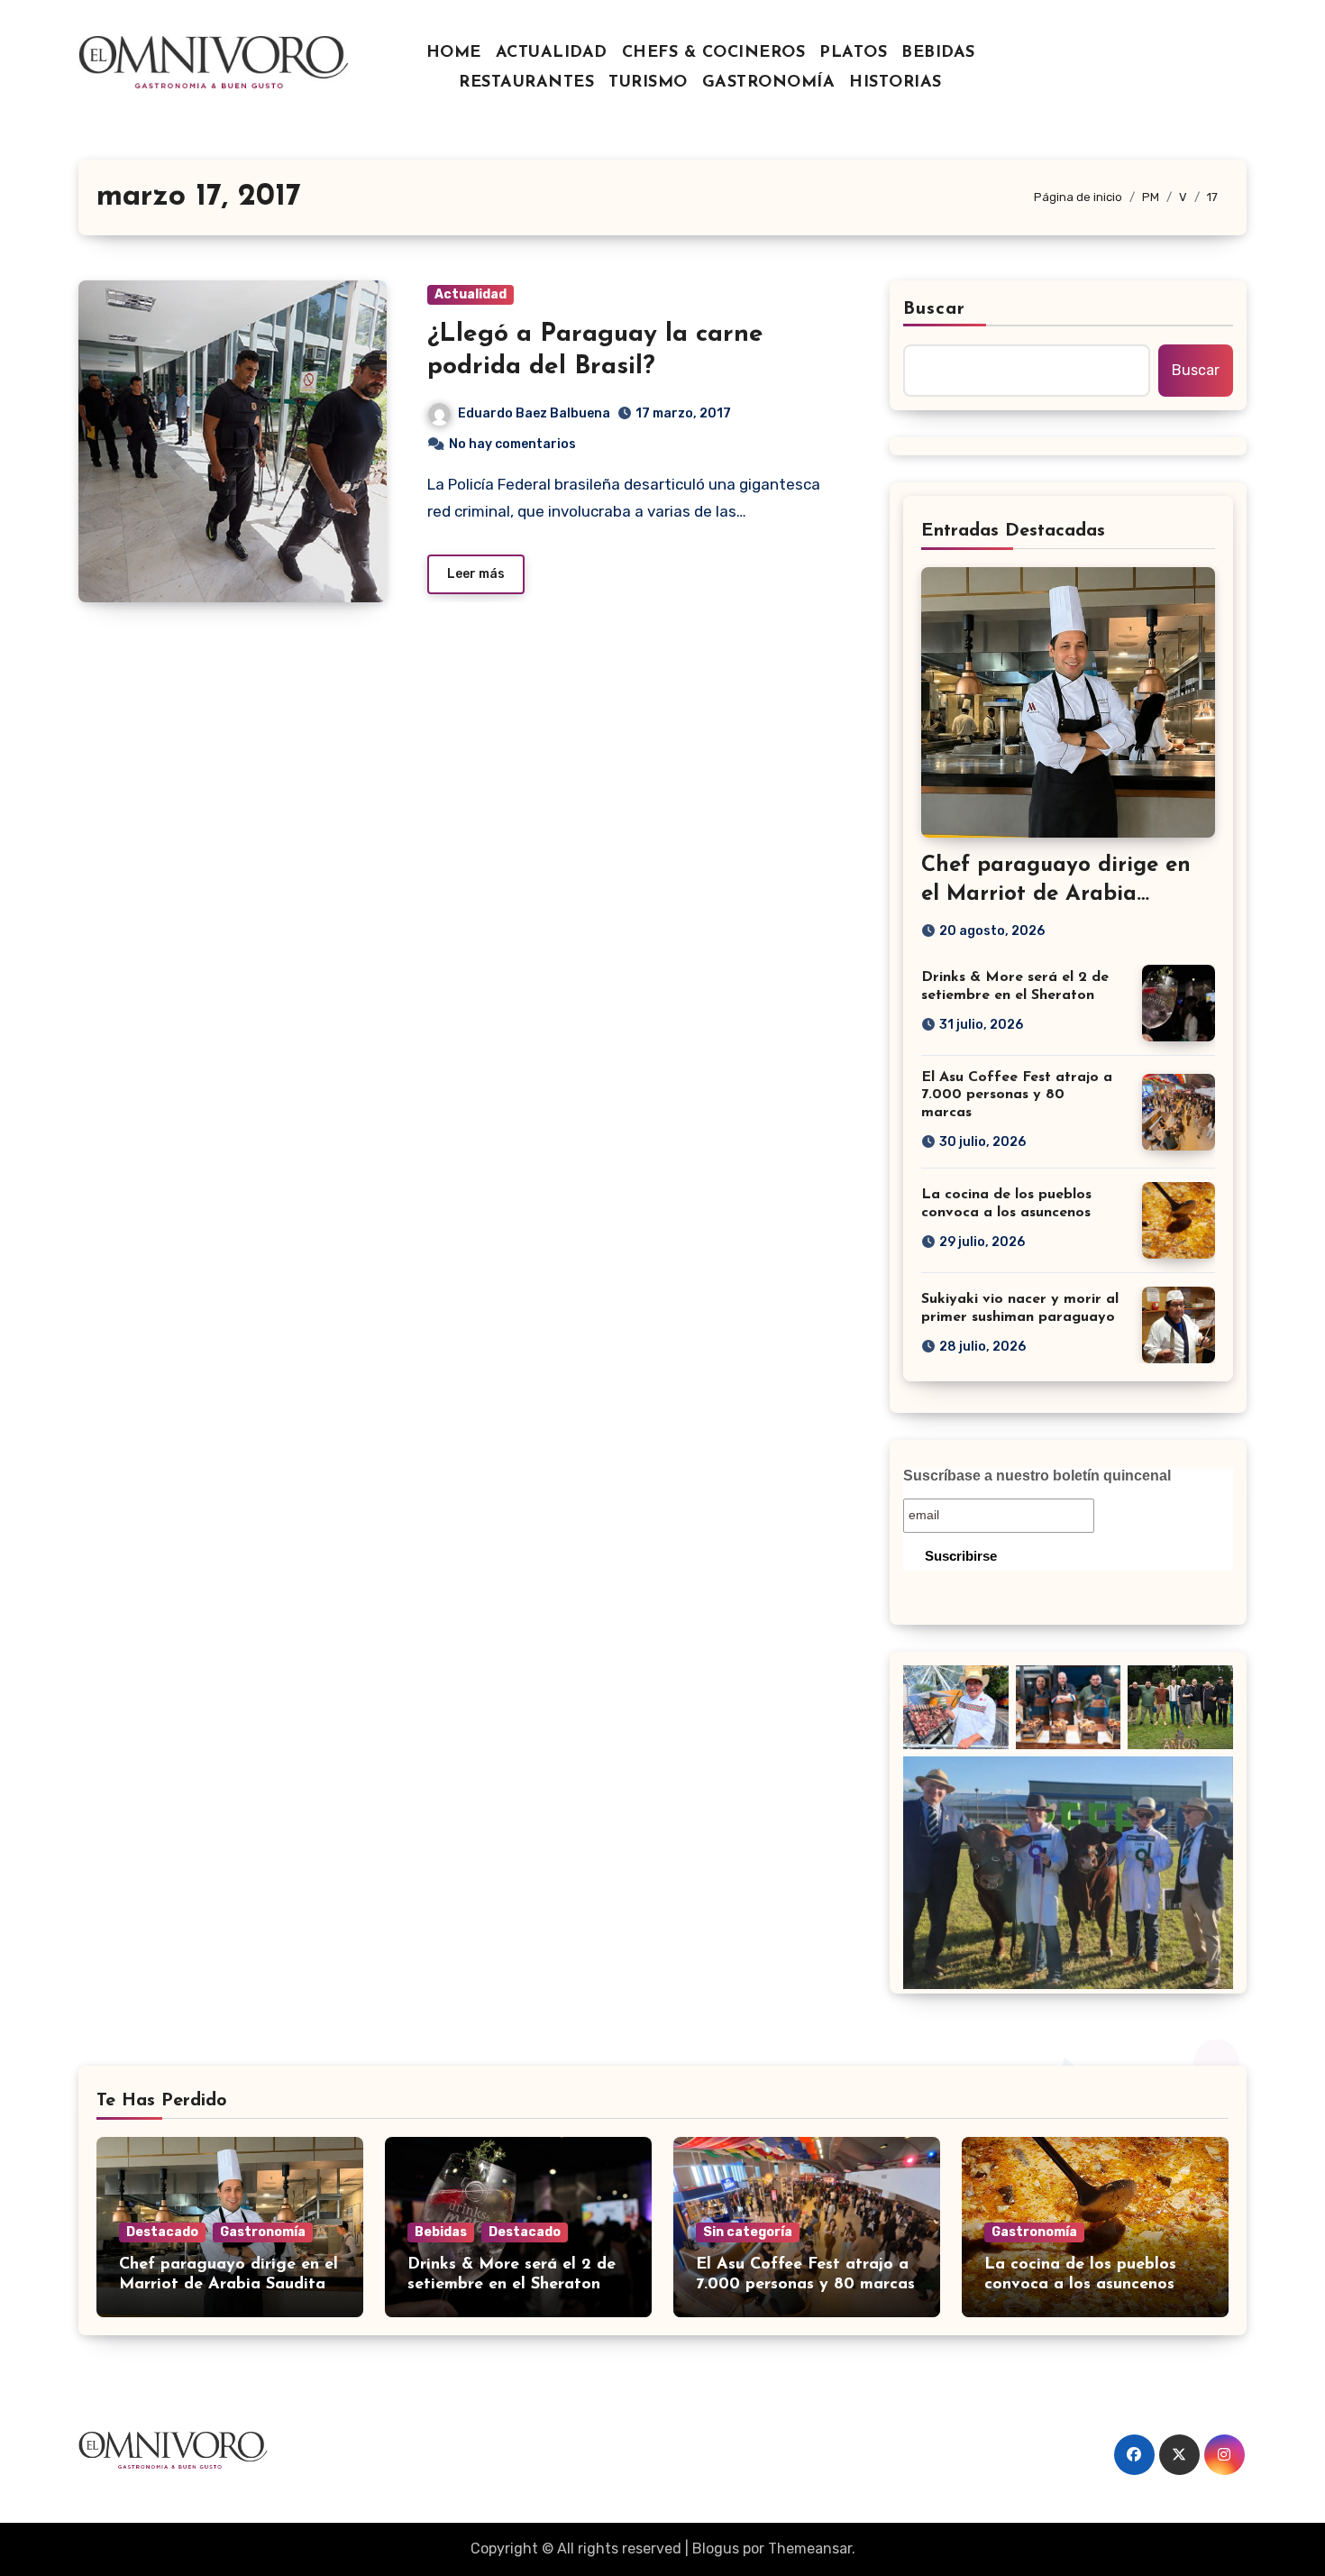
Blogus (716, 2548)
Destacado (162, 2232)
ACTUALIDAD (552, 53)
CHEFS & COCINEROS (714, 53)
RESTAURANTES (526, 83)
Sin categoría (748, 2232)
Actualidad (471, 294)
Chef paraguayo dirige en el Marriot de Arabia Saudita (1056, 894)
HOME (454, 53)
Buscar (935, 309)
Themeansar (810, 2548)
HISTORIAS (896, 83)
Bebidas (441, 2232)
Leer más (476, 574)
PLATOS (853, 53)
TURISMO (648, 83)
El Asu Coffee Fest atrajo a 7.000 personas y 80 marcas (1017, 1095)
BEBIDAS (938, 53)
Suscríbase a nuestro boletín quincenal (1037, 1476)
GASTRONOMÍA (769, 83)
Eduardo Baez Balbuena (534, 413)
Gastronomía (263, 2232)
